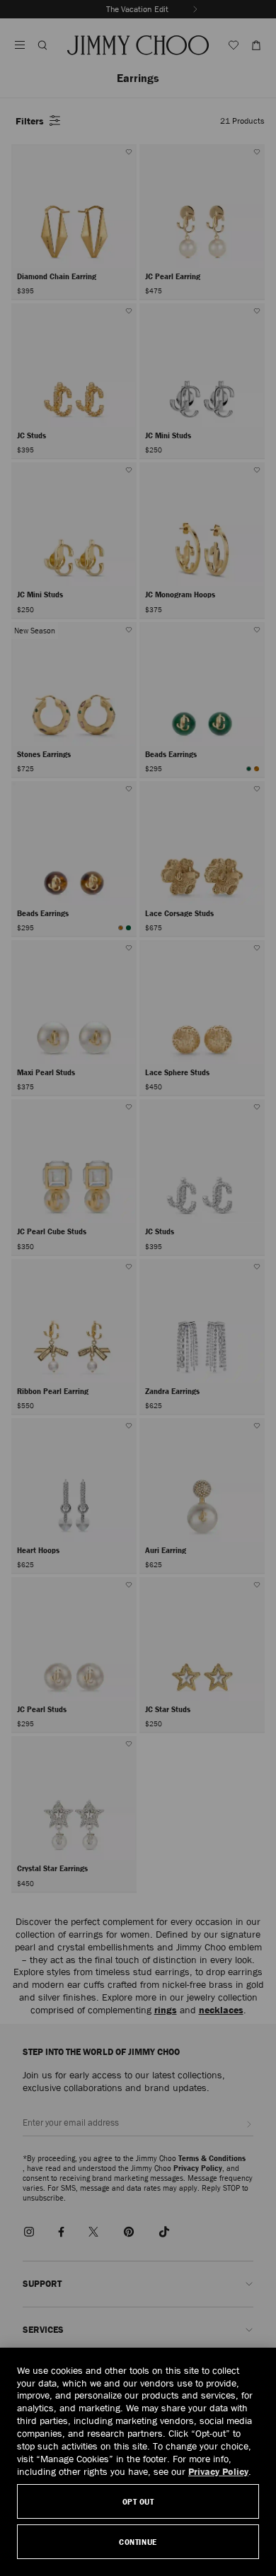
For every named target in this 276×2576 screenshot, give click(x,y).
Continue (138, 2542)
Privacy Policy (218, 2471)
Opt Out (138, 2501)
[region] (138, 2462)
